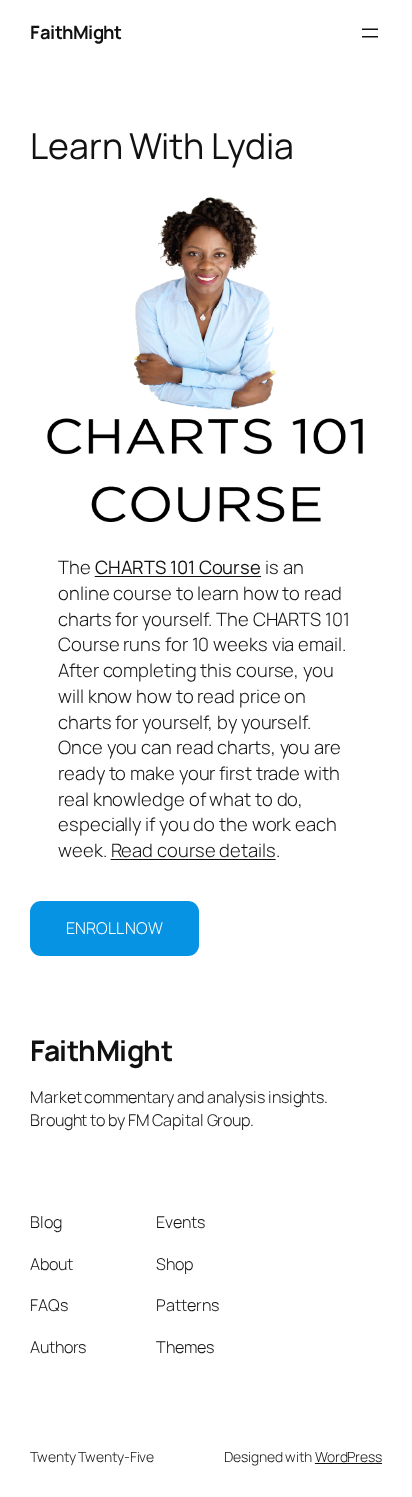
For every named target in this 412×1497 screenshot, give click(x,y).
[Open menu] (370, 33)
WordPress (348, 1456)
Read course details (193, 850)
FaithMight (75, 32)
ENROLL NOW (114, 928)
